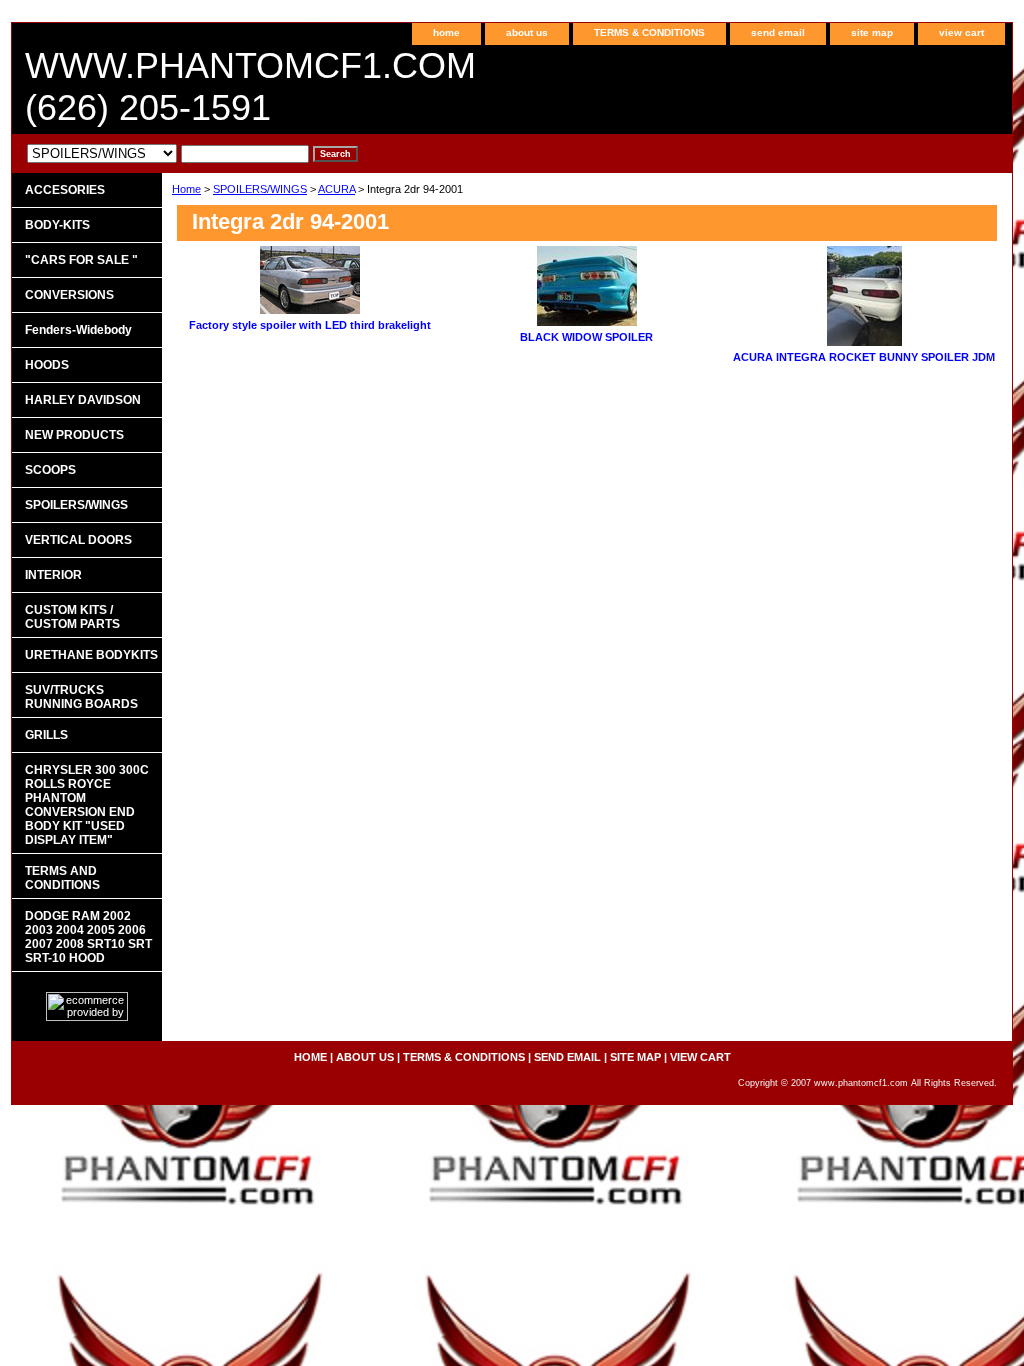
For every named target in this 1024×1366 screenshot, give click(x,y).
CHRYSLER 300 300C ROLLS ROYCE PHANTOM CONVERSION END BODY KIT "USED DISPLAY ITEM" (87, 805)
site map (872, 32)
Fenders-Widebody (78, 330)
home (446, 32)
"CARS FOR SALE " (81, 260)
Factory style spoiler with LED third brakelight (310, 325)
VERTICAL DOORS (78, 540)
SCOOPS (50, 470)
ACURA (336, 189)
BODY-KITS (57, 225)
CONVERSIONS (69, 295)
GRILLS (46, 735)
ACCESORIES (65, 190)
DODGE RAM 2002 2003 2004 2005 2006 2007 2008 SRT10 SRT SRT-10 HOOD (88, 937)
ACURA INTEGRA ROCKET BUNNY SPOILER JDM (864, 357)
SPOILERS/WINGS (260, 189)
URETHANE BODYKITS (91, 655)
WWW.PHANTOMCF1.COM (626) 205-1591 (250, 86)
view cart (961, 32)
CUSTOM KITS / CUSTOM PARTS (72, 617)
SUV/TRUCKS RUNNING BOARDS (81, 697)
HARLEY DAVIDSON (83, 400)
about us (527, 32)
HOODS (47, 365)
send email (778, 32)
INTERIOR (53, 575)
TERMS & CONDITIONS (649, 32)
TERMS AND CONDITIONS (62, 878)
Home (186, 189)
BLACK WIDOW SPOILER (586, 337)
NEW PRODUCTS (74, 435)
